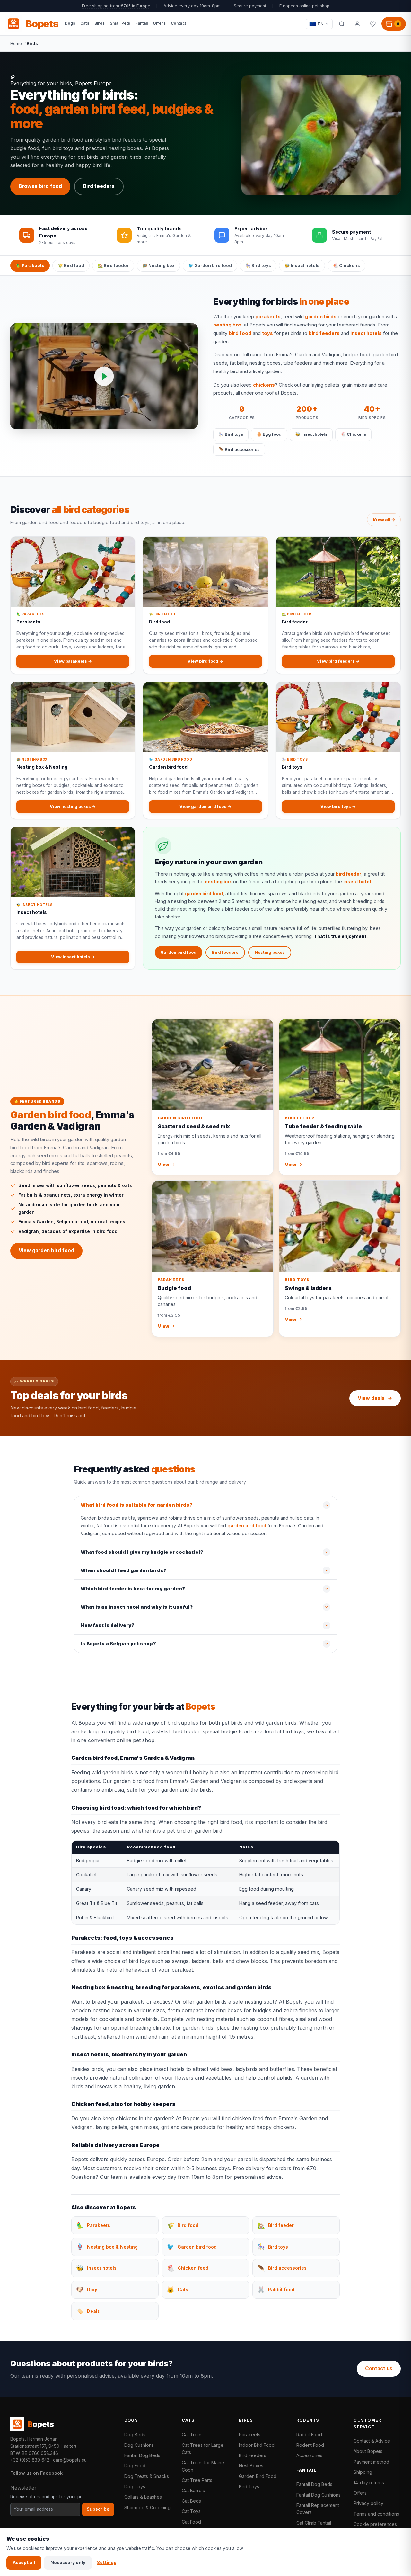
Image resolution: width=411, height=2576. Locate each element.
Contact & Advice (372, 2441)
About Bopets (368, 2451)
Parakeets (250, 2434)
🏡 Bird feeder (113, 265)
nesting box (227, 325)
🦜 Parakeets (30, 265)
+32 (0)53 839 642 (30, 2460)
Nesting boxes (270, 952)
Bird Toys (249, 2487)
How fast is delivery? (108, 1625)
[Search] (342, 24)
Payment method (371, 2462)
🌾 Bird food (71, 265)
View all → (384, 520)
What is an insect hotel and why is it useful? (137, 1607)
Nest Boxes (251, 2466)
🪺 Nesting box (158, 265)
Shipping (363, 2472)
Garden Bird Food (258, 2476)
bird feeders (324, 333)
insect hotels (366, 333)
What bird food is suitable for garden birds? (137, 1505)
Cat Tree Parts (197, 2480)
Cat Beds (191, 2501)
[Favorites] (372, 24)
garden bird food (204, 894)
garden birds (321, 317)
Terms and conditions (376, 2514)
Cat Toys (191, 2511)
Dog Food (135, 2466)
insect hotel (357, 882)
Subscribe (98, 2509)
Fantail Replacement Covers (318, 2509)
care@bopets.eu (70, 2460)
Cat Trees (192, 2434)
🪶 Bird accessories (239, 449)
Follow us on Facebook (36, 2473)
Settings (107, 2563)
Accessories (309, 2455)
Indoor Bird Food (257, 2445)
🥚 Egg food (269, 434)
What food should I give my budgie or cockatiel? (142, 1552)
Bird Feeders (253, 2455)
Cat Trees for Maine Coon (203, 2466)
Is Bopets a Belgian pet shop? (118, 1644)
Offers (360, 2493)
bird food (240, 333)
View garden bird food (46, 1251)
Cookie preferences (375, 2524)
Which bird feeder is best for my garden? (133, 1589)
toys (267, 333)
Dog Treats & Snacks (147, 2476)
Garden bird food (179, 952)
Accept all (24, 2563)
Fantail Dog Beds (142, 2455)
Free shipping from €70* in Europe (116, 6)
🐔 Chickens (346, 265)
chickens (264, 385)
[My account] (357, 24)
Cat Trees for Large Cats (203, 2449)
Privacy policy (368, 2503)
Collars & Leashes (143, 2497)
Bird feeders (99, 186)
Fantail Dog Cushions (319, 2495)
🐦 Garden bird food (210, 265)
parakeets (268, 317)
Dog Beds (135, 2434)
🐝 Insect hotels (302, 265)
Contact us (379, 2369)
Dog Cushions (139, 2445)
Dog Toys (135, 2487)
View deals (371, 1398)
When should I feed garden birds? (124, 1570)
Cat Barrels (193, 2490)
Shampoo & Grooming (147, 2507)
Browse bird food (40, 186)
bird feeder (349, 874)
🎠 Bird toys (258, 265)
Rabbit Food (309, 2434)
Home (16, 43)
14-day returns (369, 2483)
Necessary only (68, 2563)
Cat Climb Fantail (314, 2523)
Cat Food (191, 2522)
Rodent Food (310, 2445)
